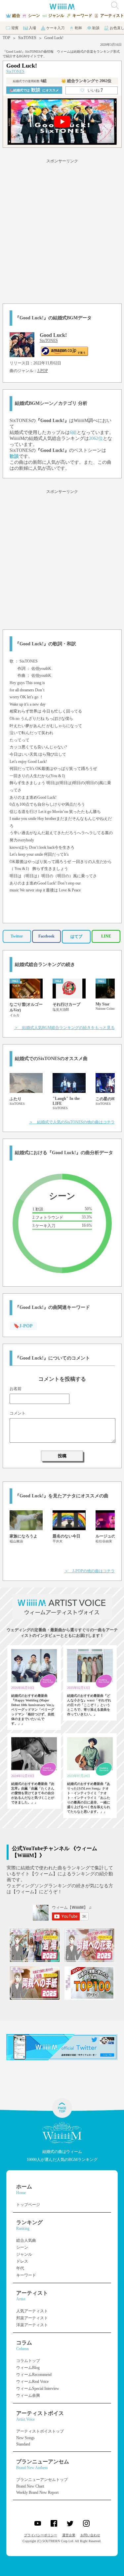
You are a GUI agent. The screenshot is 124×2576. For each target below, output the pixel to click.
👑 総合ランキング (86, 81)
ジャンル (24, 2254)
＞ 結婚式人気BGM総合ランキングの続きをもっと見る (64, 1028)
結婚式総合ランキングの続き (45, 965)
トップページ (28, 2205)
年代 (20, 2268)
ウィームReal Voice (32, 2382)
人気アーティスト (32, 2311)
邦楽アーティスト (32, 2318)
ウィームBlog (28, 2368)
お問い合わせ (90, 2535)
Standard (23, 2444)
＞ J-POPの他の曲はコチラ (90, 1571)
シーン (22, 2247)
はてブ (76, 937)
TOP (6, 38)
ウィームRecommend (34, 2375)
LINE (106, 936)
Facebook (46, 936)
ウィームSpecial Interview (38, 2388)
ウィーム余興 (28, 2395)
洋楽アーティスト (32, 2325)
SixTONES (27, 38)
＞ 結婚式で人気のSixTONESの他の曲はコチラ (72, 1122)
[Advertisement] (62, 230)
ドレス (22, 2261)
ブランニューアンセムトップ (42, 2480)
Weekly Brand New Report (37, 2493)
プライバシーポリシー (41, 2535)
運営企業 (69, 2535)
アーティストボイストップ (40, 2431)
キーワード (26, 2275)
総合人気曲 (26, 2240)
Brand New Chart (30, 2486)
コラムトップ (28, 2361)
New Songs (25, 2438)
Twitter (17, 936)
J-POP (43, 371)
